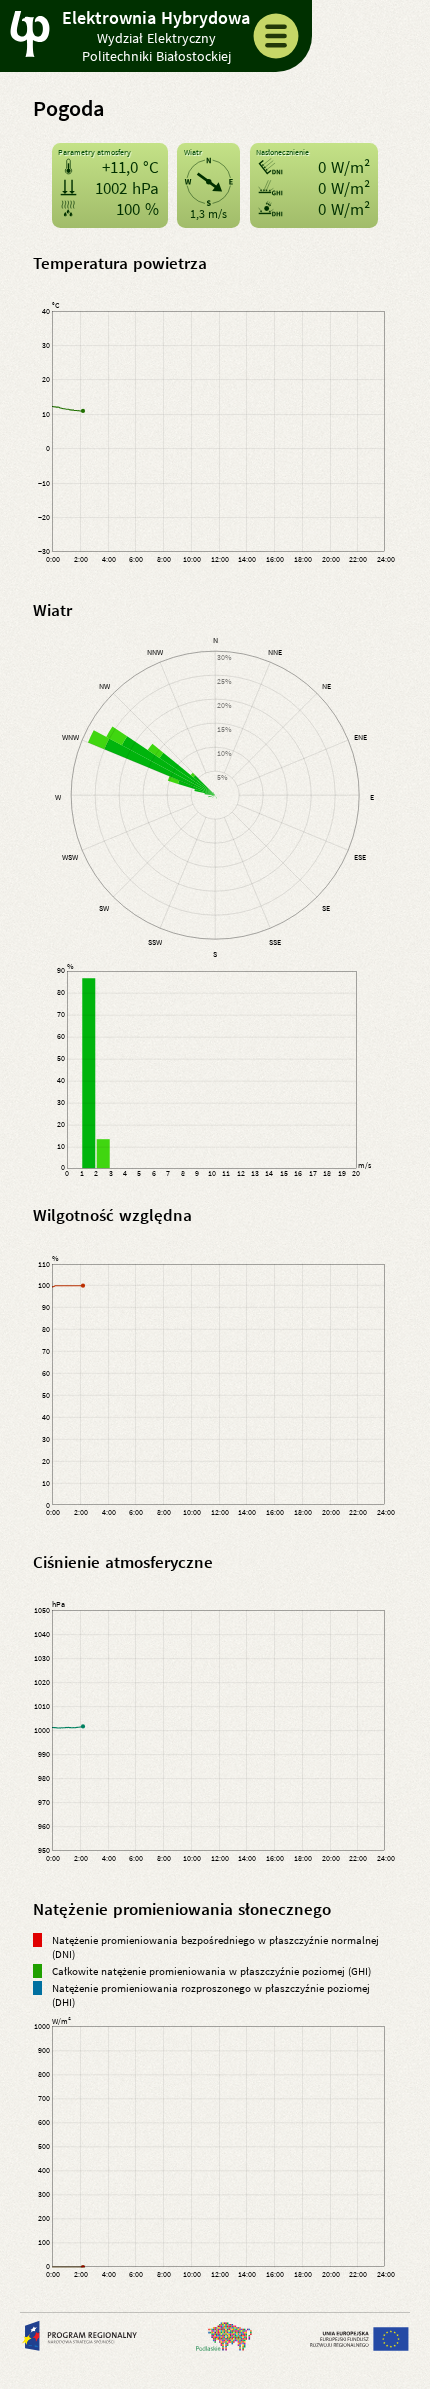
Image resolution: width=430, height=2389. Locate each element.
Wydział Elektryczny (156, 38)
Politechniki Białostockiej (156, 56)
